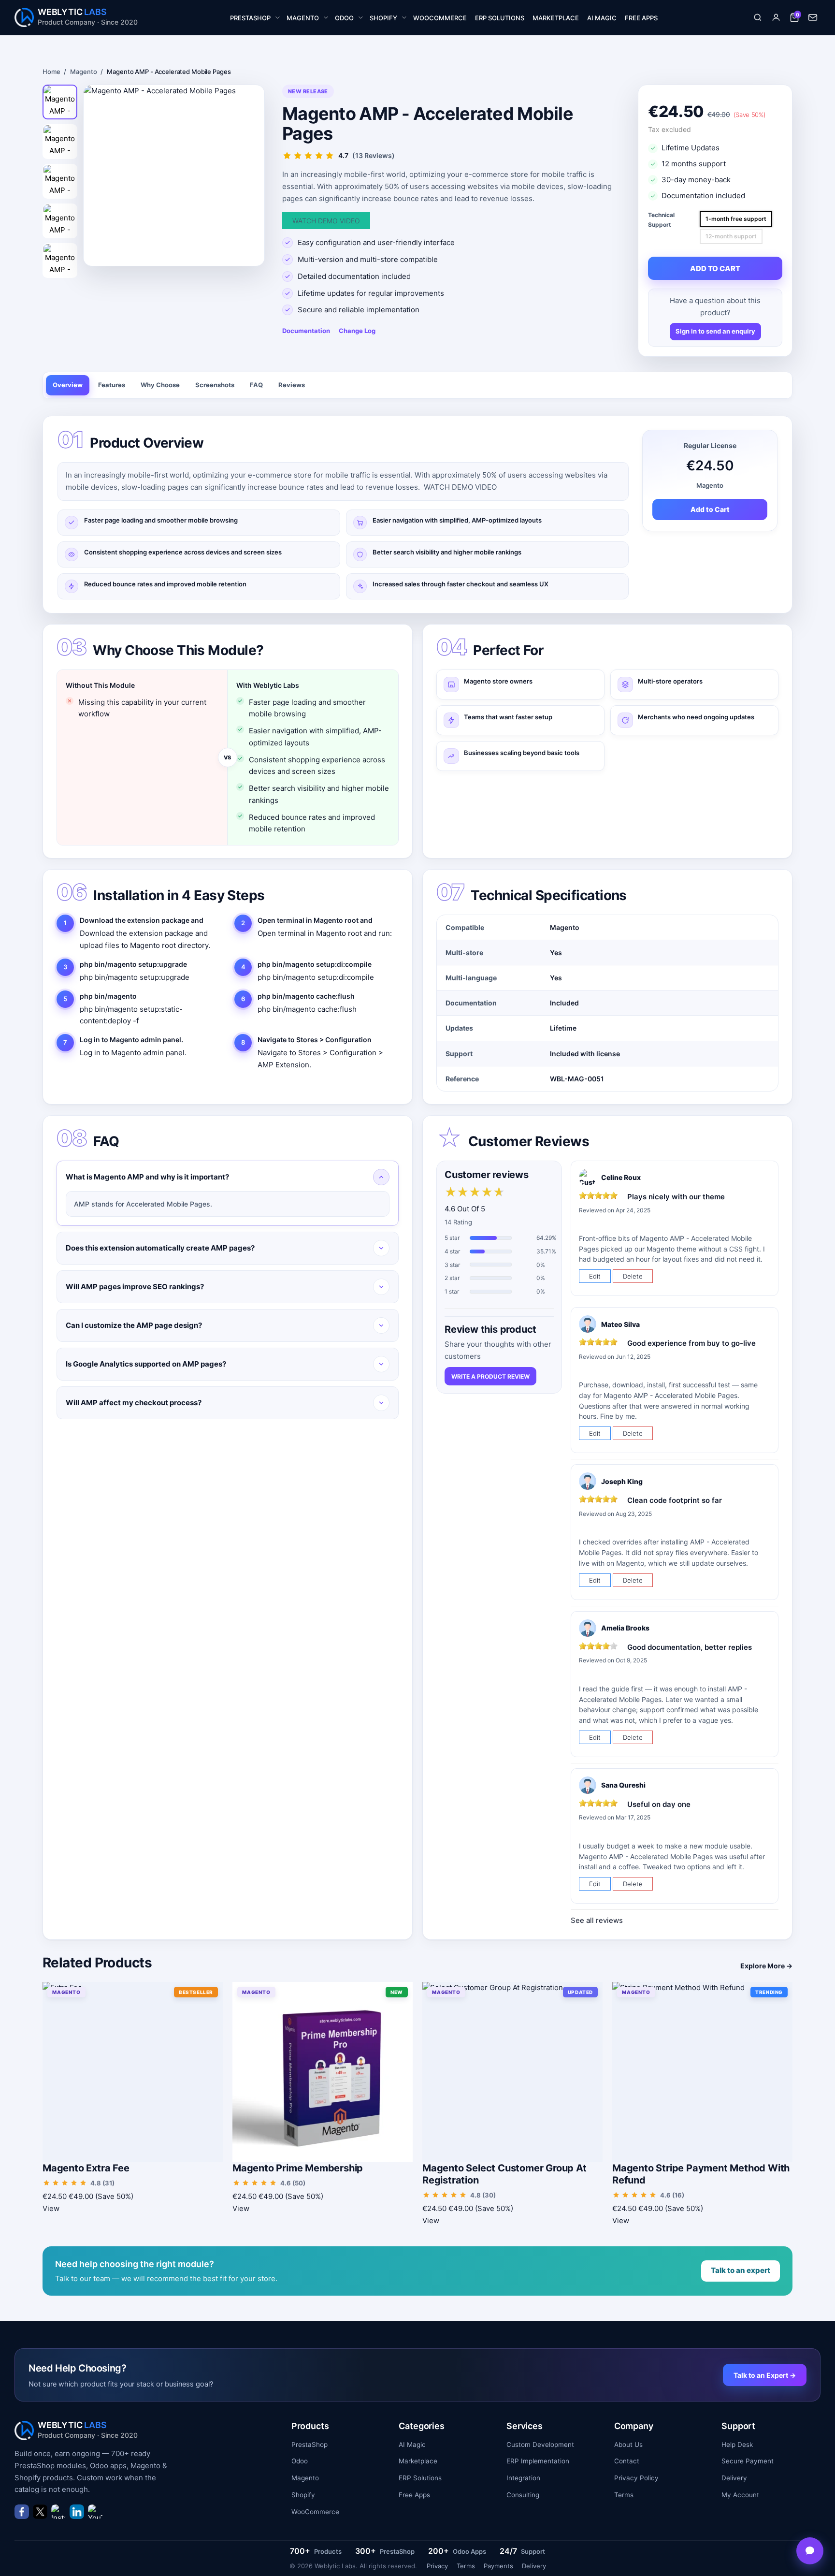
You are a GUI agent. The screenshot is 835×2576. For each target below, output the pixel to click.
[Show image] (60, 102)
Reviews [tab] (292, 385)
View (51, 2208)
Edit (595, 1276)
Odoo (300, 2461)
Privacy (437, 2566)
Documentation (306, 331)
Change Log (357, 331)
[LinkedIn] (77, 2512)
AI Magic (412, 2445)
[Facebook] (22, 2512)
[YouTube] (95, 2512)
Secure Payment (748, 2461)
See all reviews (597, 1920)
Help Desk (737, 2445)
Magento (83, 72)
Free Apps (414, 2495)
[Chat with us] (810, 2551)
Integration (523, 2478)
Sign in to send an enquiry (715, 331)
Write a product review (490, 1376)
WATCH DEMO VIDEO (326, 221)
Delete (633, 1276)
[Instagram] (58, 2512)
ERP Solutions (420, 2478)
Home (51, 72)
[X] (40, 2512)
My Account (740, 2495)
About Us (628, 2445)
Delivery (734, 2478)
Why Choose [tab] (160, 385)
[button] (758, 17)
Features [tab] (112, 385)
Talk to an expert (741, 2270)
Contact (627, 2461)
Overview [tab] (68, 385)
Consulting (523, 2495)
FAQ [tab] (256, 385)
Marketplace (418, 2461)
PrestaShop (310, 2445)
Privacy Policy (636, 2478)
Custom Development (540, 2445)
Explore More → (766, 1966)
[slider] (475, 1193)
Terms (624, 2495)
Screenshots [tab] (215, 385)
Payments (498, 2566)
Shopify (303, 2495)
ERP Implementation (538, 2461)
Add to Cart (710, 509)
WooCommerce (315, 2512)
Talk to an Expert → (765, 2375)
